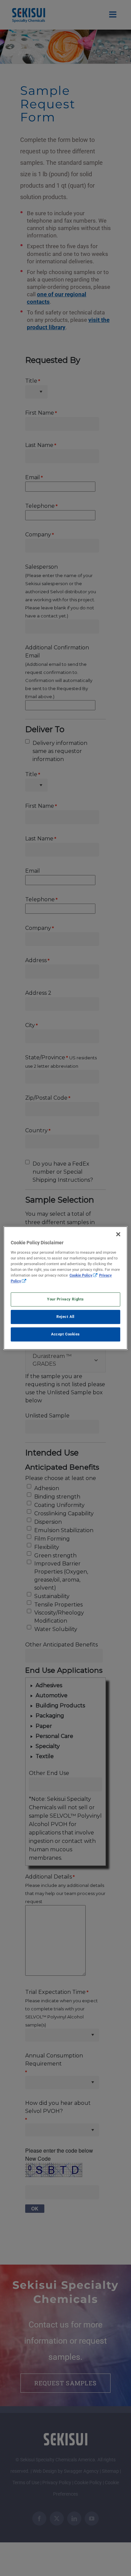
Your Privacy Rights (65, 1299)
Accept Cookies (65, 1334)
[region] (66, 1288)
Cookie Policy (81, 1275)
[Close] (118, 1234)
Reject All (65, 1317)
